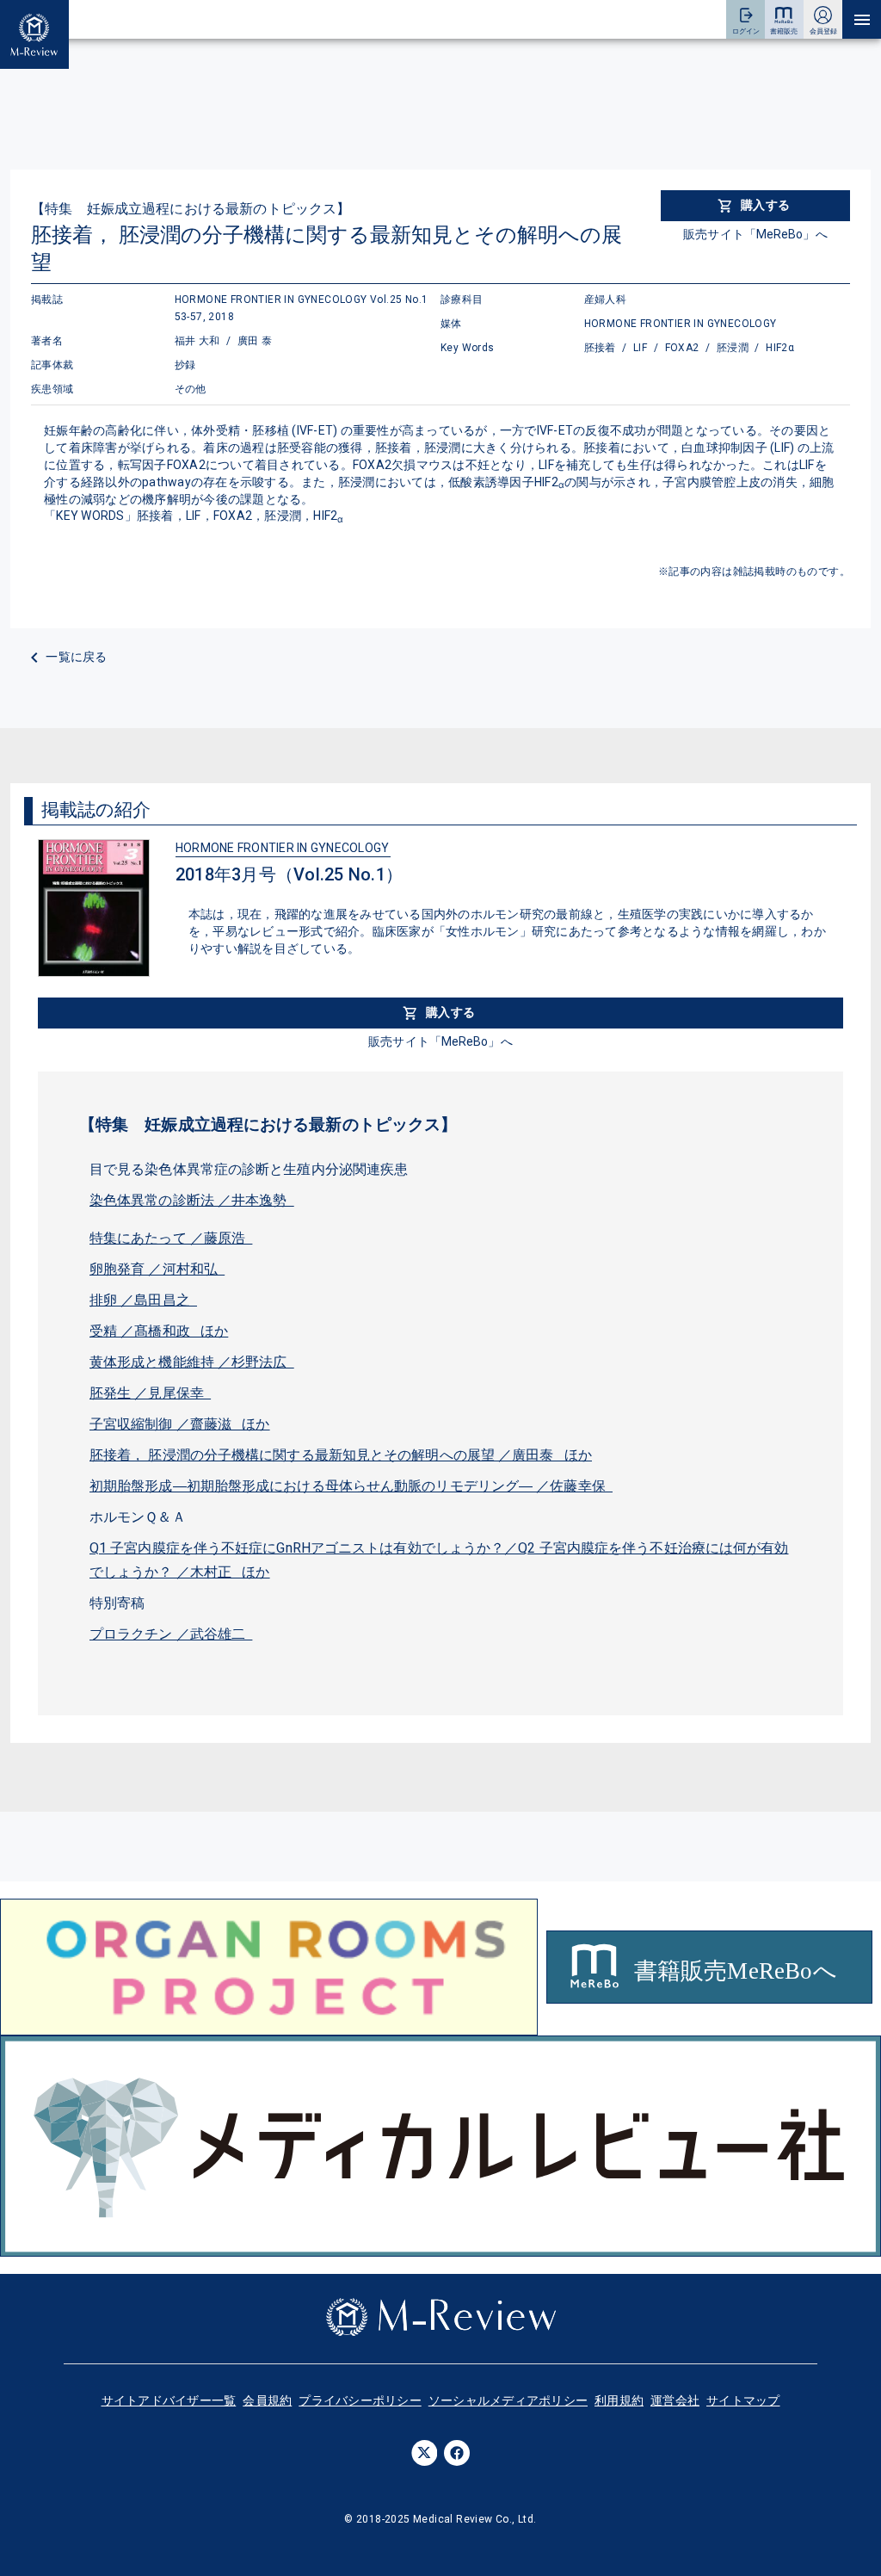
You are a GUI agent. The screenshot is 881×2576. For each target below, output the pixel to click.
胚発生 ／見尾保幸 (150, 1393)
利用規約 (619, 2400)
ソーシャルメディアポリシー (508, 2400)
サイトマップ (743, 2400)
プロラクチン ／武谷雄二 (171, 1634)
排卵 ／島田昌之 (143, 1300)
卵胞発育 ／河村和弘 (157, 1269)
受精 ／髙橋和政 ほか (159, 1331)
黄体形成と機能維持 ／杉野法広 (192, 1362)
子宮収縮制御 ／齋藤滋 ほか (180, 1424)
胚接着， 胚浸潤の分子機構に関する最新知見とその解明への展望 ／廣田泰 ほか (341, 1455)
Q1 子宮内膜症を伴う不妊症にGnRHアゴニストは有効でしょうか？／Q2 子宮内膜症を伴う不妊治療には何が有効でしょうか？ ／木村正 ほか (439, 1560)
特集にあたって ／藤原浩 (171, 1238)
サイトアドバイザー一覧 (169, 2400)
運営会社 (675, 2400)
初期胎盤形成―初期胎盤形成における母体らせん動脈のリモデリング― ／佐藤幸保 (351, 1486)
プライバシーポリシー (360, 2400)
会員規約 (267, 2400)
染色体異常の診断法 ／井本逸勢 (192, 1200)
